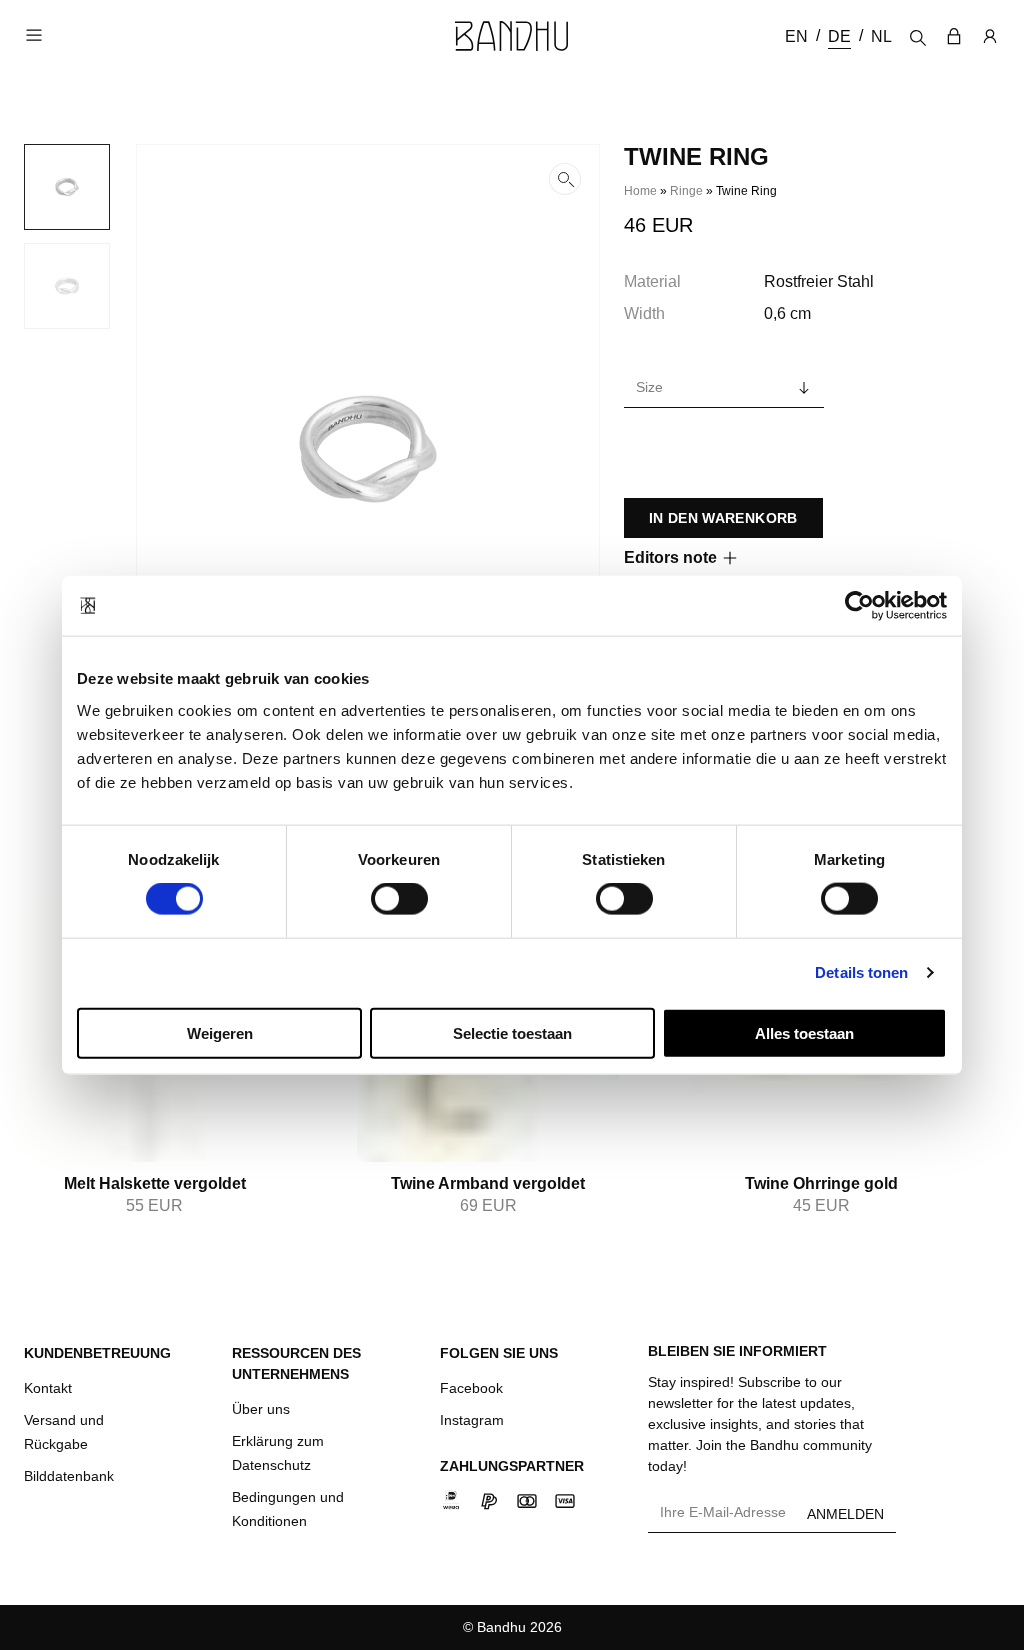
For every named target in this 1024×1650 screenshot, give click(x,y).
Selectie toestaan (512, 1032)
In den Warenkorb (723, 518)
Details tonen (861, 972)
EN (796, 36)
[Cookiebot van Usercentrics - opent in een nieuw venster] (859, 606)
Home (640, 191)
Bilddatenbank (69, 1476)
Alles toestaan (804, 1032)
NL (881, 36)
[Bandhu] (512, 36)
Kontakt (48, 1388)
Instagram (472, 1420)
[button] (368, 449)
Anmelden (845, 1514)
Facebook (471, 1388)
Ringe (686, 191)
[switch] (399, 899)
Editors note (670, 557)
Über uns (261, 1409)
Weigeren (220, 1032)
